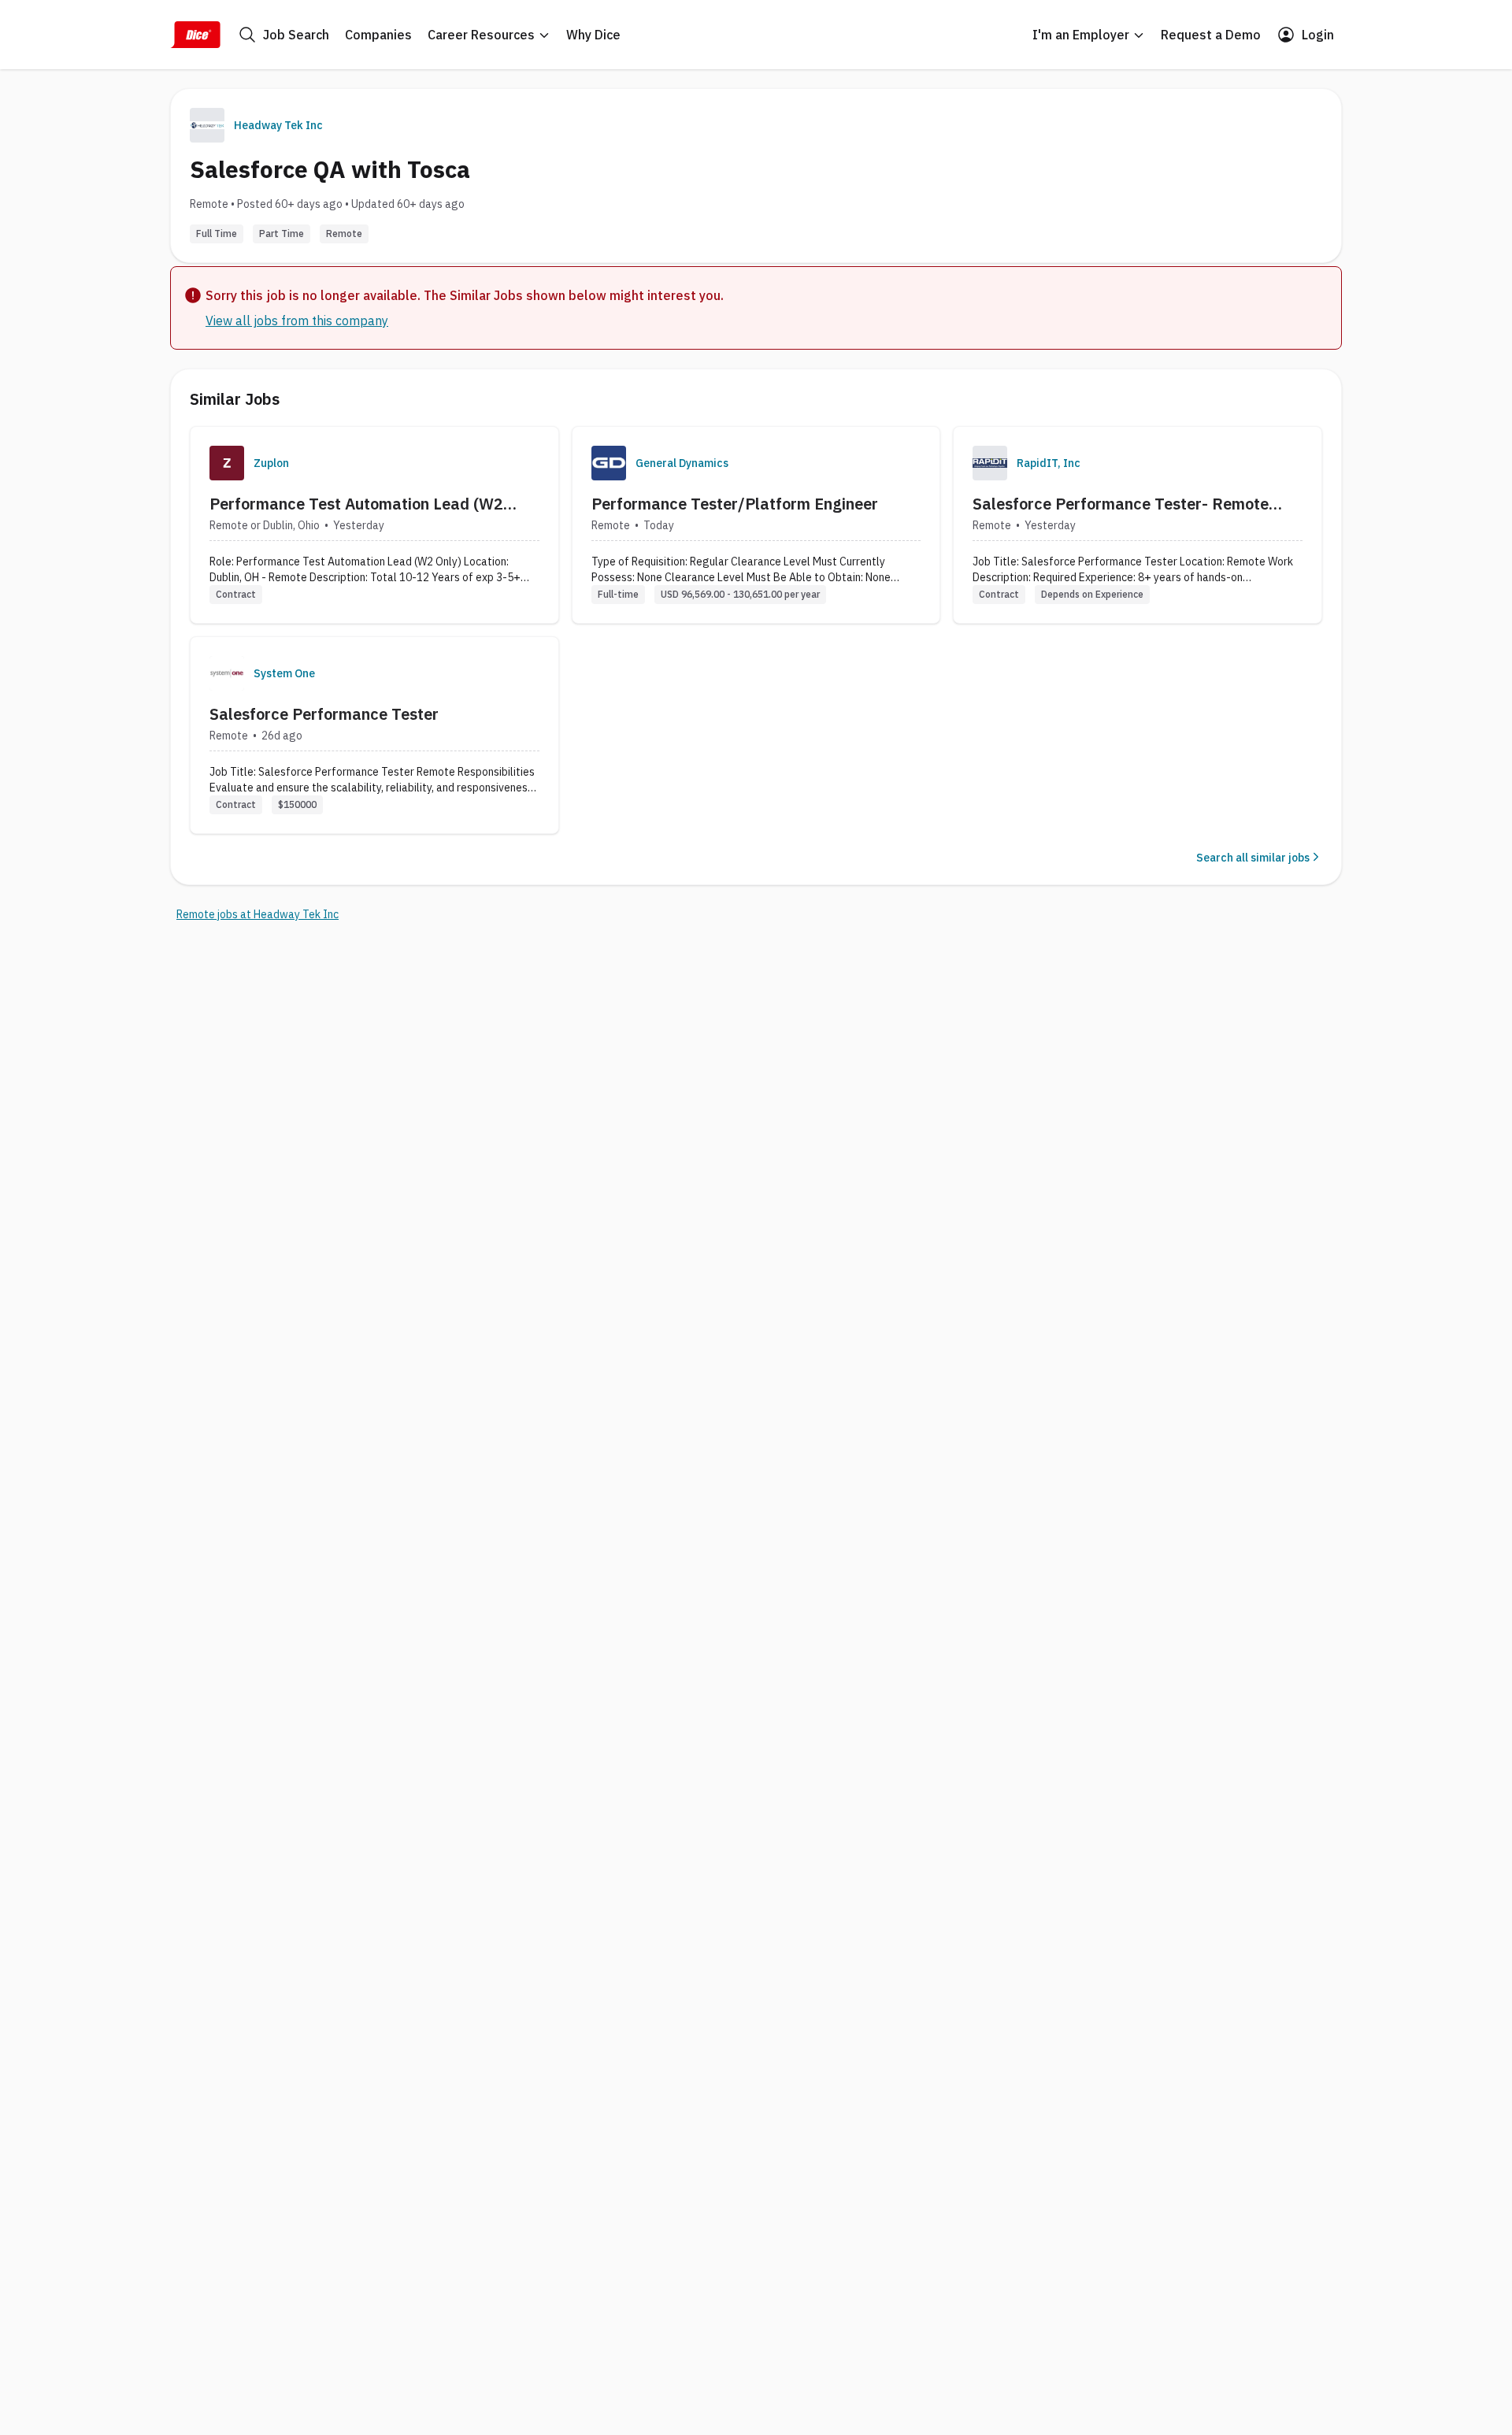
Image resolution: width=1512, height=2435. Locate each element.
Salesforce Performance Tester (324, 714)
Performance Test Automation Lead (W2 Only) (356, 504)
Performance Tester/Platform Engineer (735, 504)
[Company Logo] (227, 463)
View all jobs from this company (297, 321)
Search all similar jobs (1253, 858)
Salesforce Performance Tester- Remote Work (1121, 504)
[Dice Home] (195, 35)
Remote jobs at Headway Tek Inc (258, 914)
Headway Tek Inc (278, 125)
